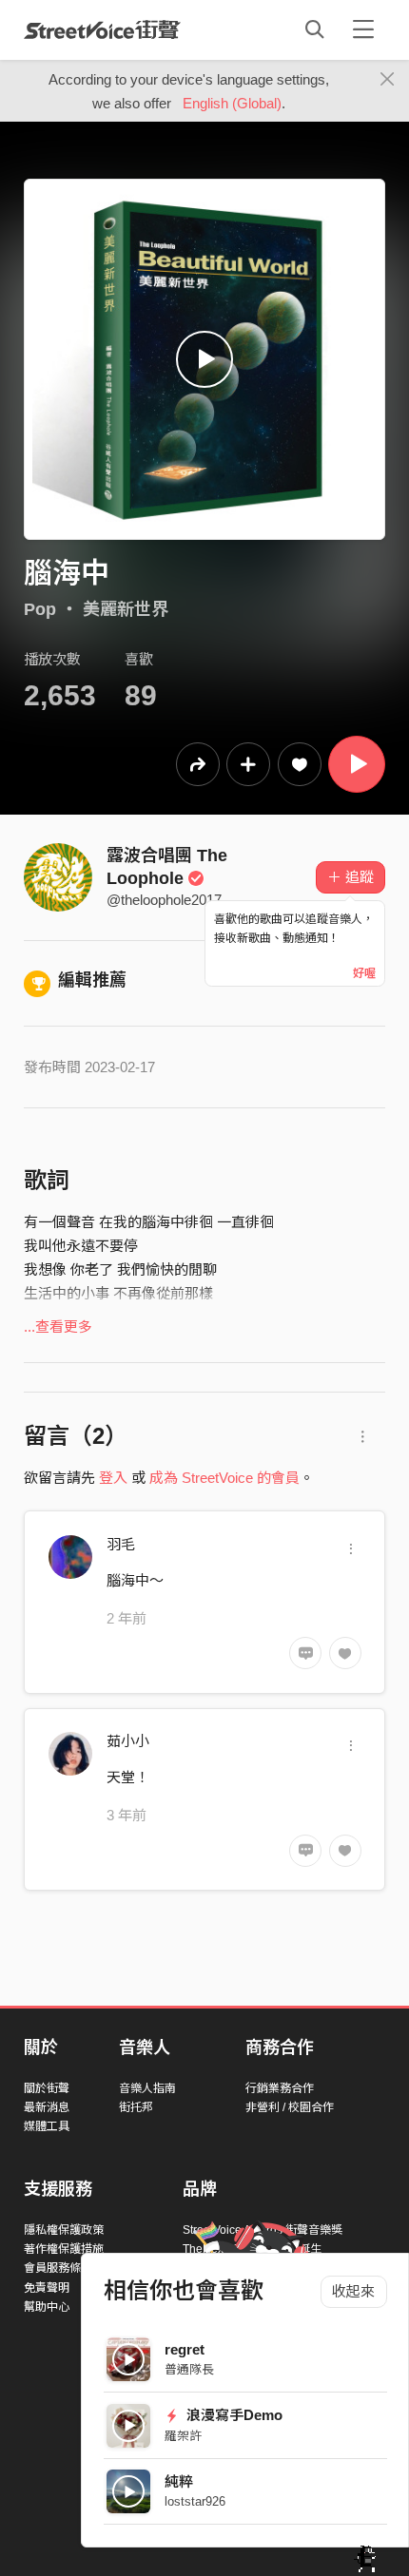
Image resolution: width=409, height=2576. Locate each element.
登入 (113, 1478)
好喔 (364, 973)
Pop (40, 609)
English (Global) (232, 103)
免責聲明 (47, 2288)
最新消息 (47, 2107)
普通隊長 (189, 2369)
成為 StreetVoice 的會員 (224, 1478)
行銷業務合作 (280, 2088)
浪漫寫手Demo (233, 2415)
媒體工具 (47, 2126)
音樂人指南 (147, 2088)
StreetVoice (102, 29)
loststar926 (195, 2501)
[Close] (388, 80)
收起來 (353, 2291)
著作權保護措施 (64, 2249)
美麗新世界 (126, 609)
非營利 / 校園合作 (290, 2107)
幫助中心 (47, 2307)
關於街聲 (47, 2088)
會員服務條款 (58, 2268)
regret (185, 2349)
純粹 (179, 2481)
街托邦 (136, 2107)
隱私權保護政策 (64, 2230)
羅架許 (183, 2436)
